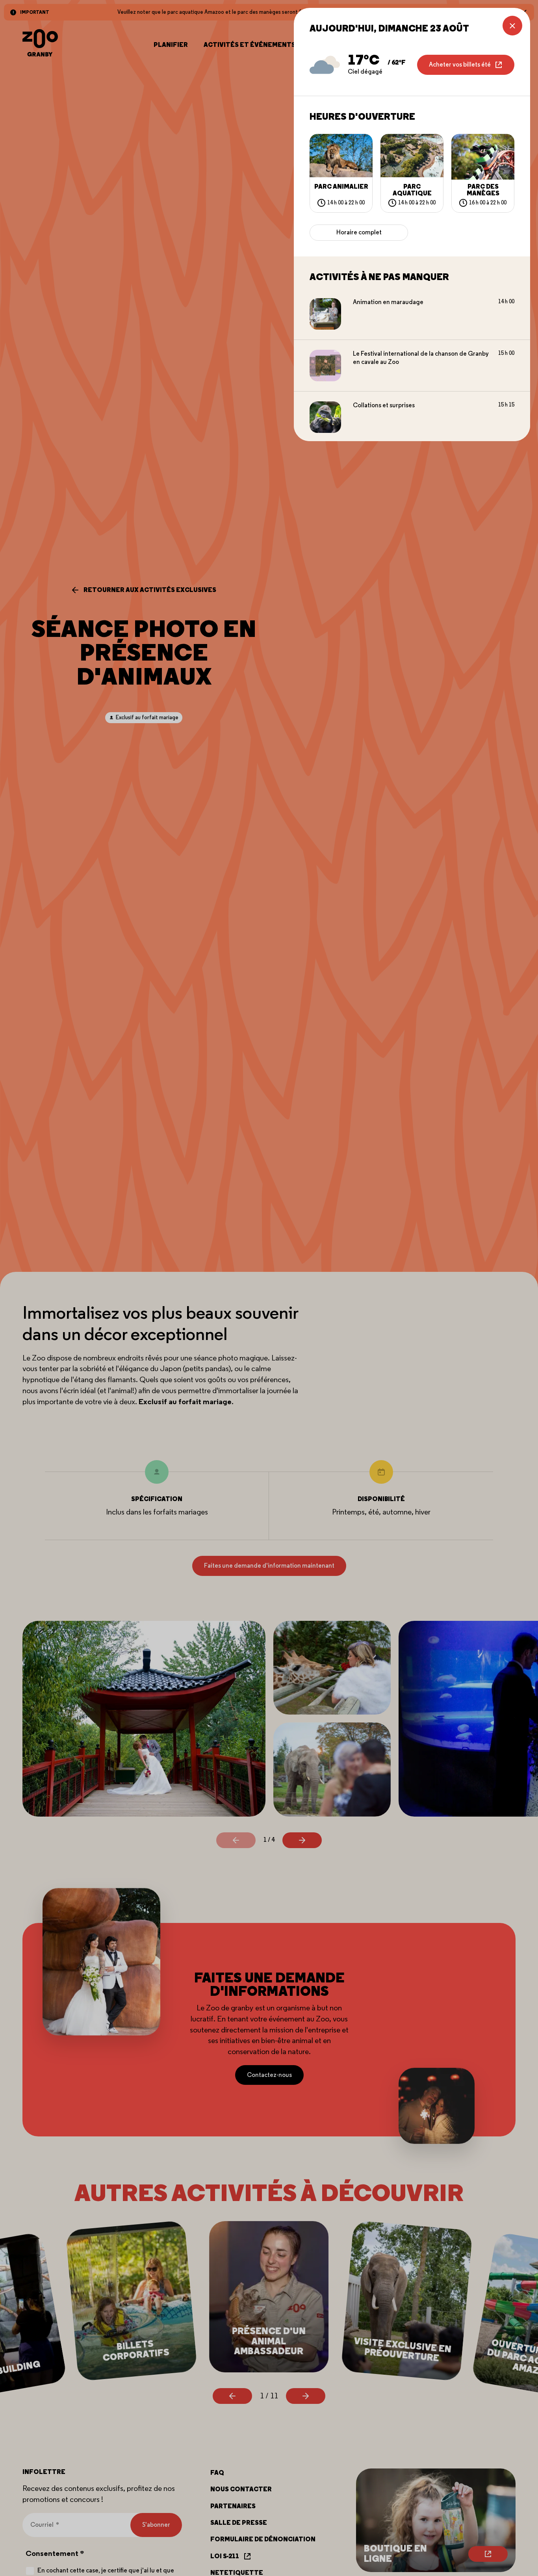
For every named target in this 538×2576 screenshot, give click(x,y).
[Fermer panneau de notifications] (512, 26)
